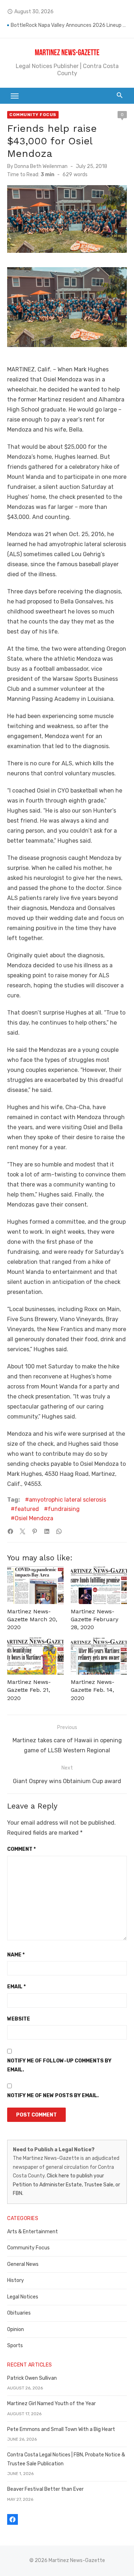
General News (23, 2264)
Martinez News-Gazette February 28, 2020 (95, 1619)
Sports (15, 2346)
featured (27, 1509)
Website (19, 2019)
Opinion (16, 2329)
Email (16, 1987)
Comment (21, 1849)
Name (16, 1955)
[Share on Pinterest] (35, 1531)
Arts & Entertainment (33, 2232)
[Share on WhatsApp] (59, 1531)
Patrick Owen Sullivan (32, 2378)
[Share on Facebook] (10, 1531)
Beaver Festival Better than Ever (45, 2489)
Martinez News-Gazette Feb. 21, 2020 (29, 1690)
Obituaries (19, 2313)
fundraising (64, 1509)
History (16, 2280)
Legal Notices (23, 2297)
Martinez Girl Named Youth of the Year (51, 2404)
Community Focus (33, 115)
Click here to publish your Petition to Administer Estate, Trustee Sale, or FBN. (66, 2185)
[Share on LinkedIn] (47, 1531)
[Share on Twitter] (23, 1531)
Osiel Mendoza (34, 1518)
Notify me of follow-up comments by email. (59, 2065)
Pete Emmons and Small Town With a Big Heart (61, 2429)
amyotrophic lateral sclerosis (68, 1500)
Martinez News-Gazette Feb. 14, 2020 (93, 1690)
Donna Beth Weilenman (41, 166)
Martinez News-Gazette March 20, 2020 (32, 1619)
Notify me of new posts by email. (53, 2096)
